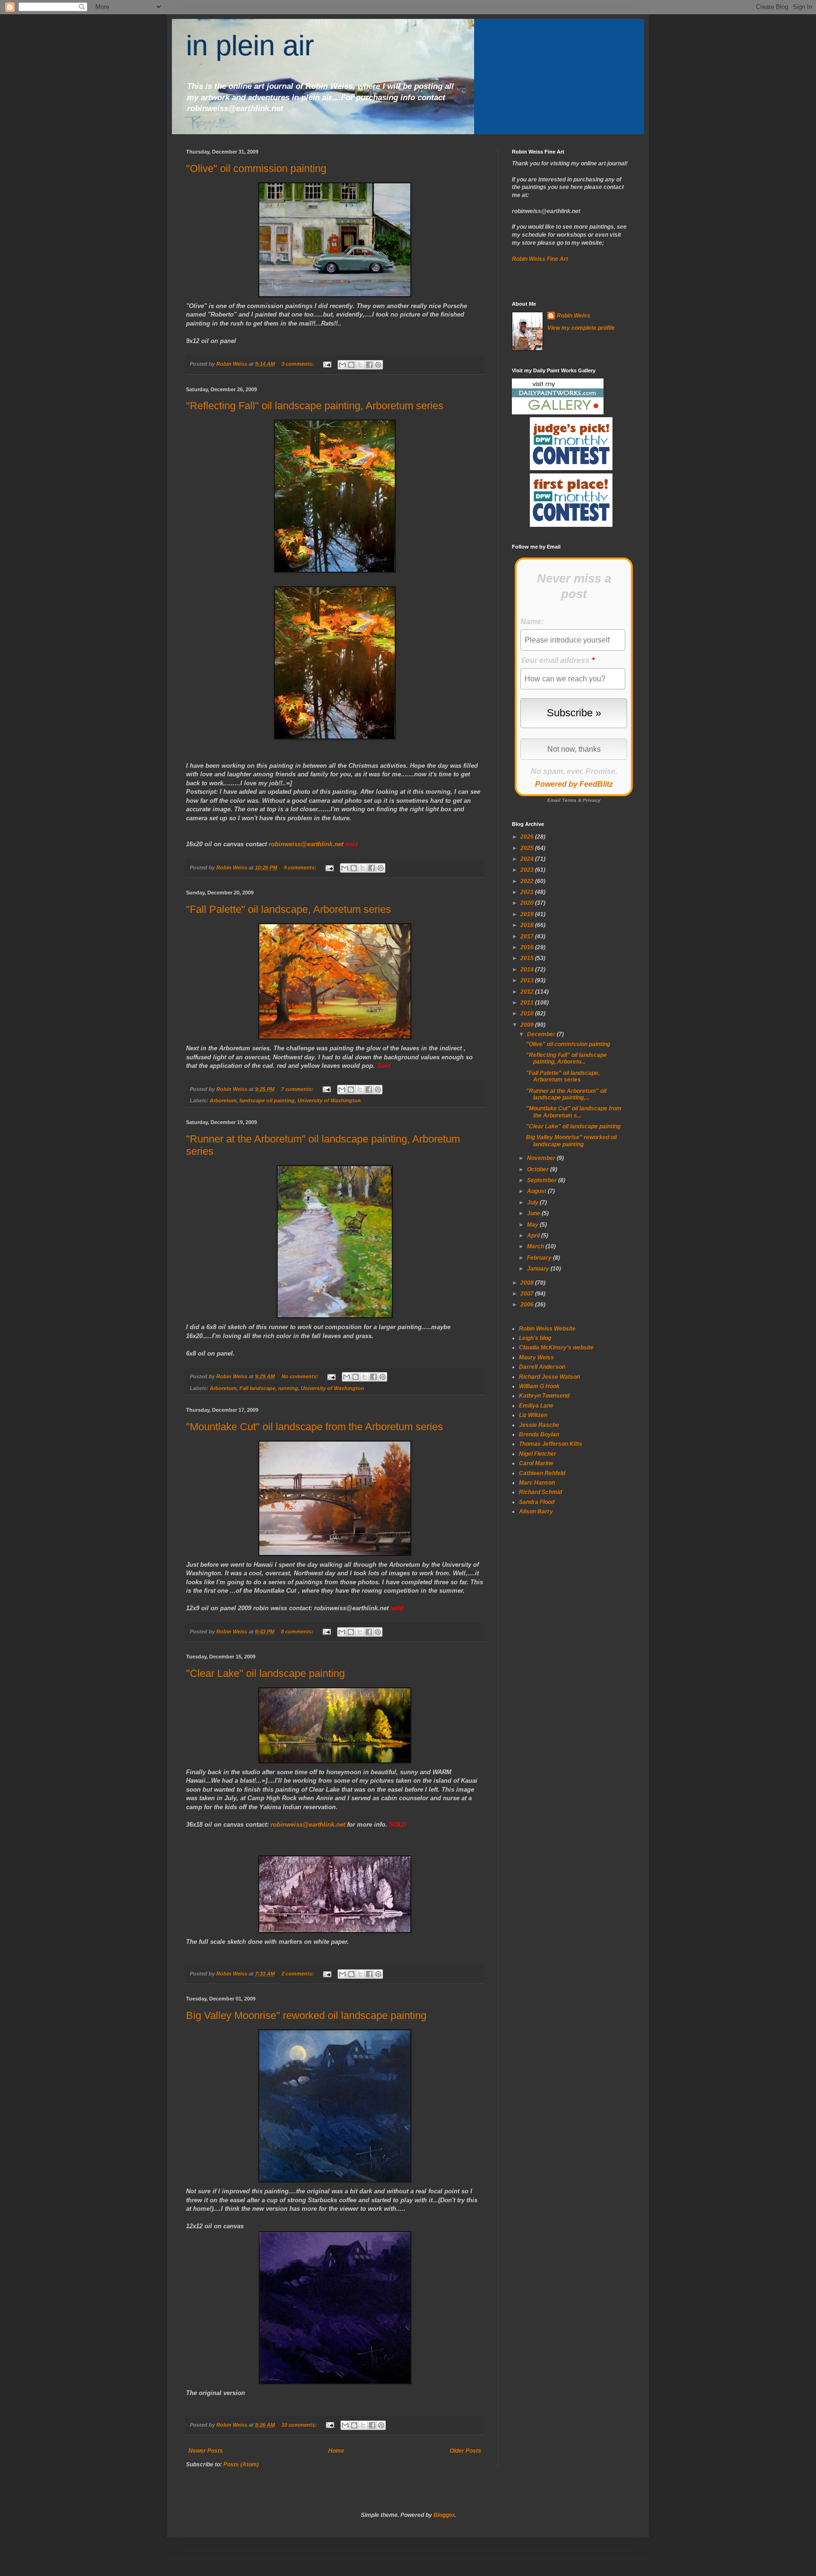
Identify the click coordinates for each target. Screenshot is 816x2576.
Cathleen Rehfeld (542, 1473)
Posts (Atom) (241, 2464)
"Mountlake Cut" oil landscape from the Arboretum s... (574, 1112)
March (536, 1246)
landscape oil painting (267, 1100)
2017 (528, 936)
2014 (528, 970)
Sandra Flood (537, 1502)
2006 (528, 1305)
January (539, 1269)
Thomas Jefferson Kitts (551, 1444)
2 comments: (298, 1974)
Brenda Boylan (539, 1434)
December (542, 1034)
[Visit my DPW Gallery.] (558, 412)
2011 (528, 1003)
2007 (528, 1294)
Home (336, 2451)
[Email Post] (327, 364)
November (542, 1158)
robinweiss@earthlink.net (306, 844)
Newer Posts (206, 2451)
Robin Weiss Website (547, 1329)
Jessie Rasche (539, 1425)
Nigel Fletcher (538, 1454)
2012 (528, 992)
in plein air (250, 46)
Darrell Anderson (542, 1367)
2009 (528, 1025)
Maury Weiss (536, 1357)
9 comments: (301, 867)
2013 (528, 980)
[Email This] (342, 365)
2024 (528, 859)
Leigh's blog (535, 1338)
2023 (528, 870)
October (539, 1169)
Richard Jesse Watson (549, 1377)
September (543, 1180)
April (534, 1236)
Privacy (592, 800)
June (534, 1213)
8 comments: (298, 1631)
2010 (528, 1013)
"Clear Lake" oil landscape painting (265, 1673)
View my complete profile (581, 328)
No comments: (301, 1376)
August (537, 1191)
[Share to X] (360, 365)
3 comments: (298, 364)
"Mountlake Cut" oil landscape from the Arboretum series (314, 1427)
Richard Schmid (540, 1492)
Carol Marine (536, 1463)
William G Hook (539, 1386)
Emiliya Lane (536, 1406)
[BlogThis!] (351, 365)
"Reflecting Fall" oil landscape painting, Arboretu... (566, 1058)
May (533, 1225)
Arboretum (223, 1100)
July (533, 1202)
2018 (528, 925)
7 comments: (298, 1089)
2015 (528, 958)
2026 (528, 837)
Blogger (444, 2515)
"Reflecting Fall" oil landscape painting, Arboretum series (315, 406)
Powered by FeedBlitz (574, 784)
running (288, 1388)
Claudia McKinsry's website (556, 1348)
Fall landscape (257, 1388)
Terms (569, 800)
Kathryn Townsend (544, 1396)
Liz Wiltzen (533, 1415)
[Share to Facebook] (369, 365)
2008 (528, 1283)
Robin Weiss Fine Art (540, 259)
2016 (528, 947)
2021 (528, 892)
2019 (528, 914)
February (540, 1258)
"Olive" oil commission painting (256, 168)
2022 (528, 881)
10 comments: (300, 2425)
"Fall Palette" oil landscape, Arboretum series (289, 909)
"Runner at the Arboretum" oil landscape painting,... (566, 1094)
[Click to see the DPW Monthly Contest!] (571, 468)
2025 (528, 848)
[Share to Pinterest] (378, 365)
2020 (528, 903)
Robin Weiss (574, 316)
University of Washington (329, 1100)
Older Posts (465, 2451)
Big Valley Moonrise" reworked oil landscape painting (306, 2015)
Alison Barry (536, 1511)
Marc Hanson (537, 1483)
